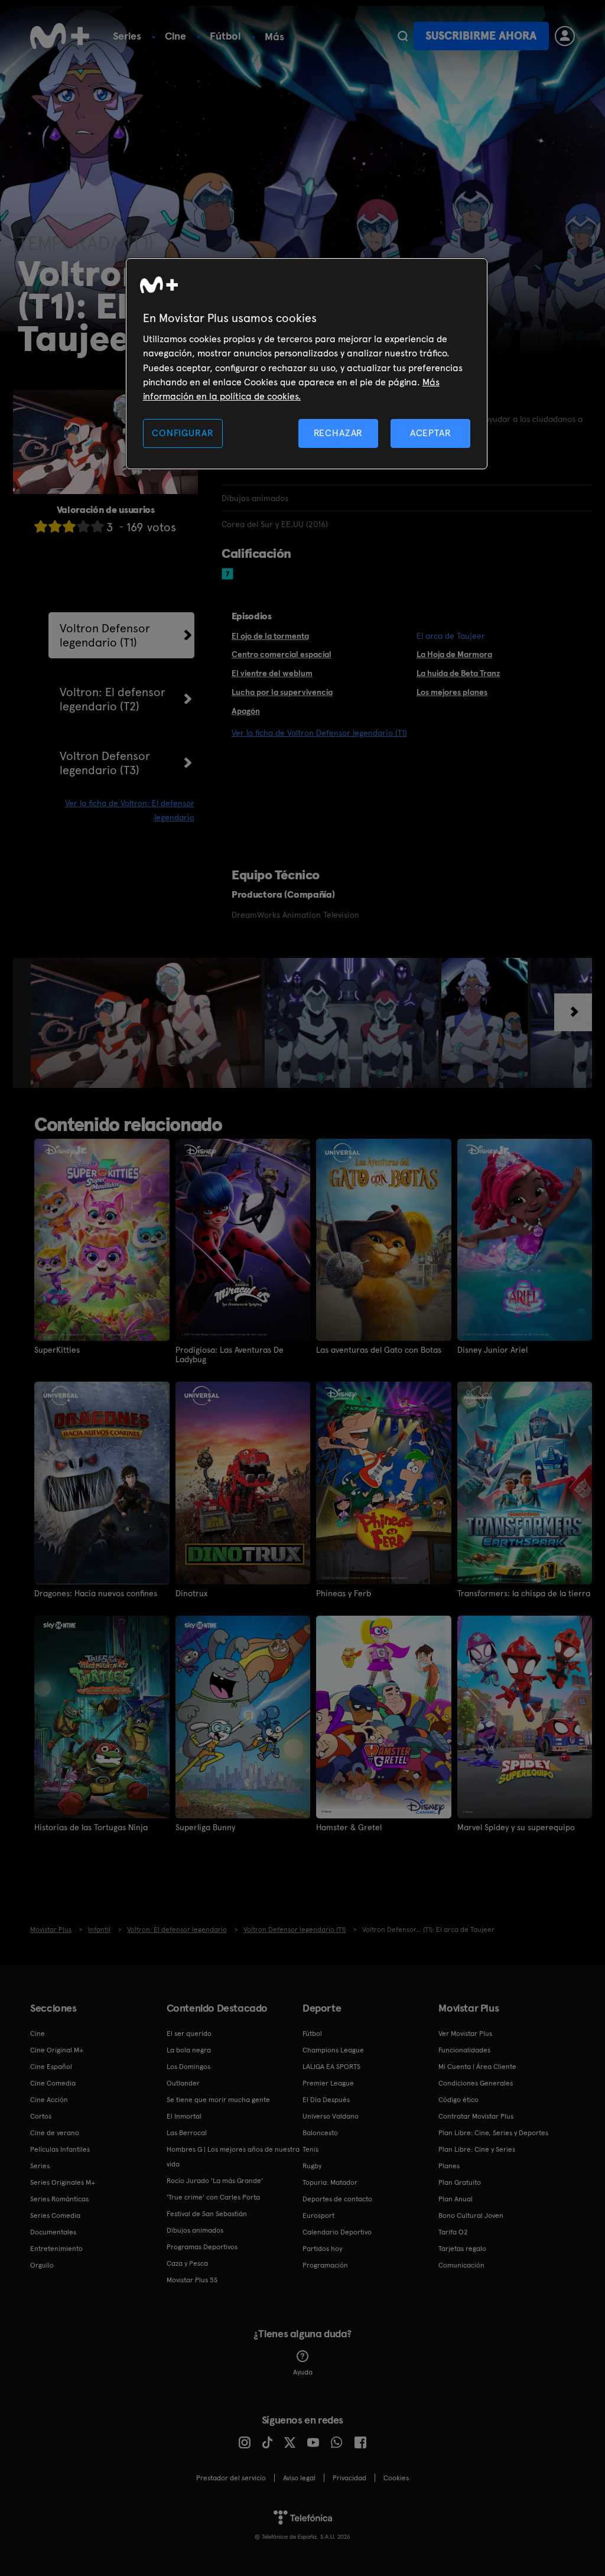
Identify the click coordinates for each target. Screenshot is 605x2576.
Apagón (246, 711)
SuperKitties (57, 1350)
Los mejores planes (452, 692)
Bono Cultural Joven (471, 2216)
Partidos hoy (322, 2249)
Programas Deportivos (202, 2247)
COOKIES (396, 2478)
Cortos (41, 2116)
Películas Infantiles (60, 2149)
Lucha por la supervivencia (282, 692)
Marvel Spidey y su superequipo (516, 1827)
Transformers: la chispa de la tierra (524, 1593)
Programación (325, 2265)
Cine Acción (49, 2100)
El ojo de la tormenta (270, 636)
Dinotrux (191, 1593)
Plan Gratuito (460, 2182)
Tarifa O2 (453, 2232)
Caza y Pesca (187, 2263)
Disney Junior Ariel (492, 1350)
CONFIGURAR (183, 433)
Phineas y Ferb (344, 1593)
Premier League (328, 2083)
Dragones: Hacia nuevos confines (96, 1593)
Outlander (183, 2083)
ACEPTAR (431, 433)
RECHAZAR (339, 433)
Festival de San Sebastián (207, 2214)
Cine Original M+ (57, 2050)
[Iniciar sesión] (565, 36)
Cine (175, 36)
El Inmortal (184, 2116)
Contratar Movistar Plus (476, 2116)
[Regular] (69, 526)
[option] (148, 1023)
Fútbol (225, 36)
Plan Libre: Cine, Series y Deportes (493, 2133)
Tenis (310, 2149)
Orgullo (42, 2265)
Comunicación (461, 2265)
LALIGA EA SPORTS (331, 2067)
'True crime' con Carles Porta (213, 2197)
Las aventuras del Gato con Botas (379, 1350)
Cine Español (51, 2067)
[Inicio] (60, 36)
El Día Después (326, 2100)
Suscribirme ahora (481, 36)
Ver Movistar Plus (465, 2033)
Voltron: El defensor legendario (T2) (113, 699)
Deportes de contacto (337, 2199)
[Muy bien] (97, 526)
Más (274, 37)
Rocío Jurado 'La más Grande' (215, 2181)
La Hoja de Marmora (454, 654)
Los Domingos (188, 2067)
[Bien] (83, 526)
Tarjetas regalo (462, 2249)
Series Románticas (59, 2199)
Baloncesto (320, 2133)
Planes (449, 2166)
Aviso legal (299, 2478)
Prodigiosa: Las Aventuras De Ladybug (230, 1354)
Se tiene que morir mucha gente (218, 2100)
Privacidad (349, 2478)
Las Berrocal (187, 2133)
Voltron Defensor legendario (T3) (105, 763)
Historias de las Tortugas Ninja (91, 1827)
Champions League (333, 2050)
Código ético (458, 2100)
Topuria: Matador (330, 2182)
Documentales (53, 2232)
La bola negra (189, 2050)
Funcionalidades (464, 2050)
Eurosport (318, 2216)
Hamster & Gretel (349, 1827)
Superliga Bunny (205, 1827)
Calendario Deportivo (337, 2232)
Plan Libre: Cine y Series (477, 2149)
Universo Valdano (331, 2116)
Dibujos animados (195, 2230)
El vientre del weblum (272, 673)
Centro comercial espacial (282, 654)
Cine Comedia (53, 2083)
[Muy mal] (41, 526)
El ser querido (189, 2033)
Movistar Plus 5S (192, 2280)
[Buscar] (403, 36)
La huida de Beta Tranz (458, 673)
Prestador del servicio (231, 2478)
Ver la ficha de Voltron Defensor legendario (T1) (319, 733)
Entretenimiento (56, 2249)
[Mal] (55, 526)
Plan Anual (456, 2199)
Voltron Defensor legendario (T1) (105, 635)
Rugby (312, 2166)
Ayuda (303, 2372)
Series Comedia (55, 2216)
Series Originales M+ (63, 2182)
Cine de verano (55, 2133)
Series (127, 36)
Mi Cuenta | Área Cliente (477, 2067)
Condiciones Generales (476, 2083)
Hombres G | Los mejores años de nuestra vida (233, 2157)
